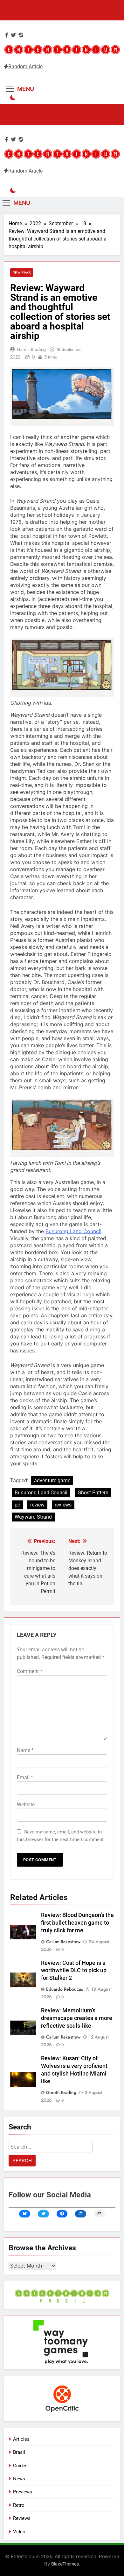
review (37, 1505)
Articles (21, 2439)
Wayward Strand (33, 1517)
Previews (23, 2492)
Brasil (19, 2452)
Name (25, 1750)
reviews (63, 1505)
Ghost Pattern (93, 1493)
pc (17, 1505)
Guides (20, 2466)
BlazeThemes (65, 2564)
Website (26, 1805)
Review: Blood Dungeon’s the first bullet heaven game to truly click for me (77, 1923)
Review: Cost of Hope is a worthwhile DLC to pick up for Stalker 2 (74, 1971)
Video (19, 2532)
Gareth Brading (31, 349)
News (19, 2479)
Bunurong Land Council (73, 1231)
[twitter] (13, 35)
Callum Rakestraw (63, 1942)
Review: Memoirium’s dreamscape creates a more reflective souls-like (77, 2018)
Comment (30, 1671)
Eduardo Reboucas (65, 1989)
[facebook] (7, 35)
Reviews (22, 273)
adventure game (52, 1480)
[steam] (21, 35)
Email (25, 1777)
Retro (19, 2505)
